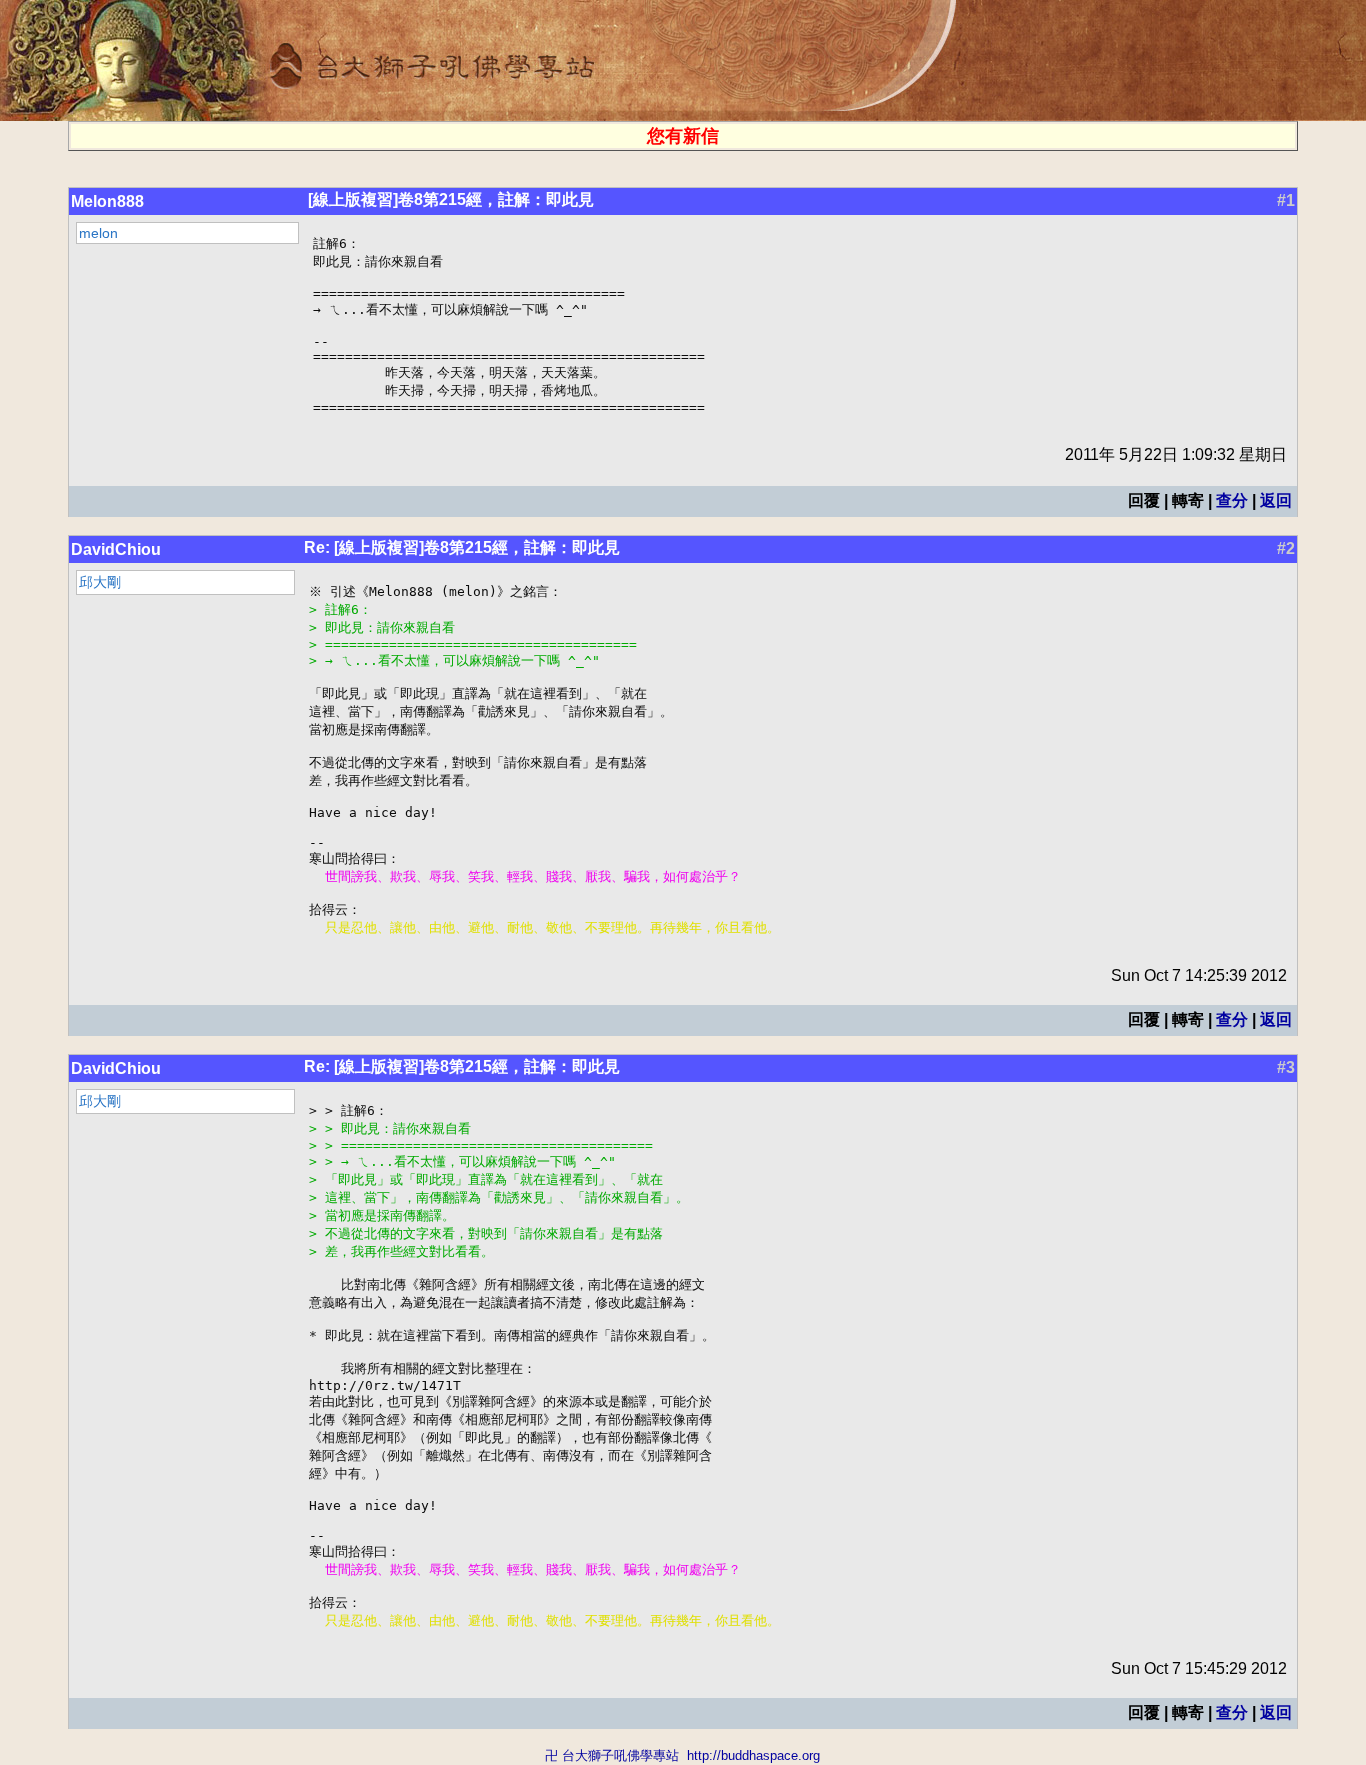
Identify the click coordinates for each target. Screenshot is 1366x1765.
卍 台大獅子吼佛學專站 (612, 1755)
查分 (1232, 500)
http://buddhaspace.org (753, 1755)
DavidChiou (116, 549)
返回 (1276, 500)
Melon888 (107, 201)
